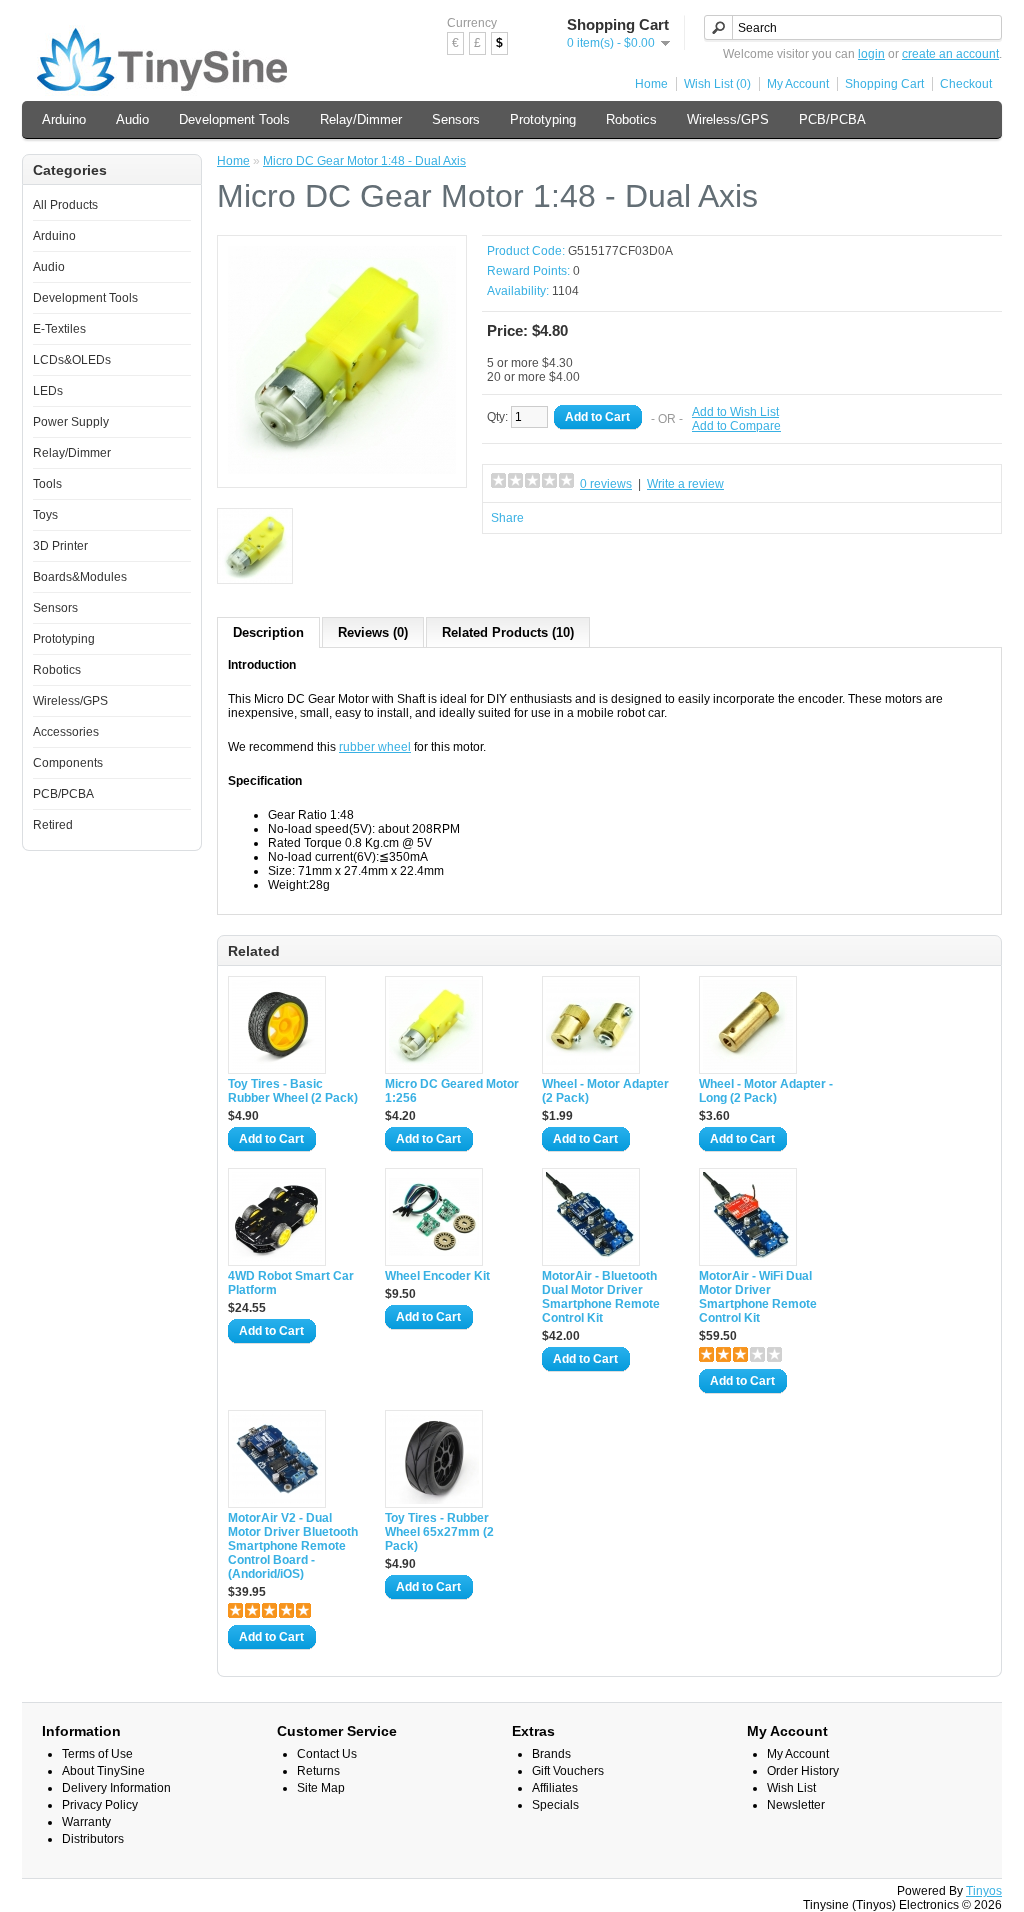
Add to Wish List (735, 412)
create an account (950, 54)
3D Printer (60, 546)
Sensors (456, 119)
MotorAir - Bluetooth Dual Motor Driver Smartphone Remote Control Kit (601, 1297)
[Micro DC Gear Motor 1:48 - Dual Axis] (342, 470)
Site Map (321, 1788)
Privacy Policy (100, 1805)
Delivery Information (116, 1788)
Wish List (791, 1788)
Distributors (93, 1839)
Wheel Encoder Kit (437, 1276)
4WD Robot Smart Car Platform (291, 1283)
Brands (551, 1754)
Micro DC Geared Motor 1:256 (452, 1091)
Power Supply (71, 422)
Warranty (86, 1822)
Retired (53, 825)
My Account (798, 84)
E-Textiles (59, 329)
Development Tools (234, 119)
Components (68, 763)
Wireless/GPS (728, 119)
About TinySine (103, 1771)
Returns (318, 1771)
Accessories (66, 732)
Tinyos (984, 1891)
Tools (47, 484)
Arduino (64, 119)
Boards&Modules (80, 577)
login (871, 54)
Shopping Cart (884, 84)
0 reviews (606, 484)
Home (651, 84)
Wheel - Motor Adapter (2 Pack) (605, 1091)
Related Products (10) (508, 632)
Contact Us (327, 1754)
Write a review (685, 484)
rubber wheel (375, 747)
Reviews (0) (373, 632)
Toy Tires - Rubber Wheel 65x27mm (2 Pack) (439, 1532)
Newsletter (796, 1805)
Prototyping (543, 119)
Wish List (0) (717, 84)
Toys (45, 515)
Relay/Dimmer (361, 119)
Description (268, 632)
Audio (132, 119)
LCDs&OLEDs (72, 360)
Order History (803, 1771)
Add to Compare (736, 426)
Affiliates (555, 1788)
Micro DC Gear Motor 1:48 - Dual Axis (364, 161)
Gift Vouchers (568, 1771)
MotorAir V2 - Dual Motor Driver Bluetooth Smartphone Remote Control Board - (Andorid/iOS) (293, 1546)
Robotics (631, 119)
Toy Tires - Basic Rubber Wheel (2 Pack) (293, 1091)
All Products (65, 205)
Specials (555, 1805)
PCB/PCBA (832, 119)
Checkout (966, 84)
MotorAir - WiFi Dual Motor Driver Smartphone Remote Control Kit (758, 1297)
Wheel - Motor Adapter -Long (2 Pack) (766, 1091)
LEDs (48, 391)
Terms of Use (97, 1754)
